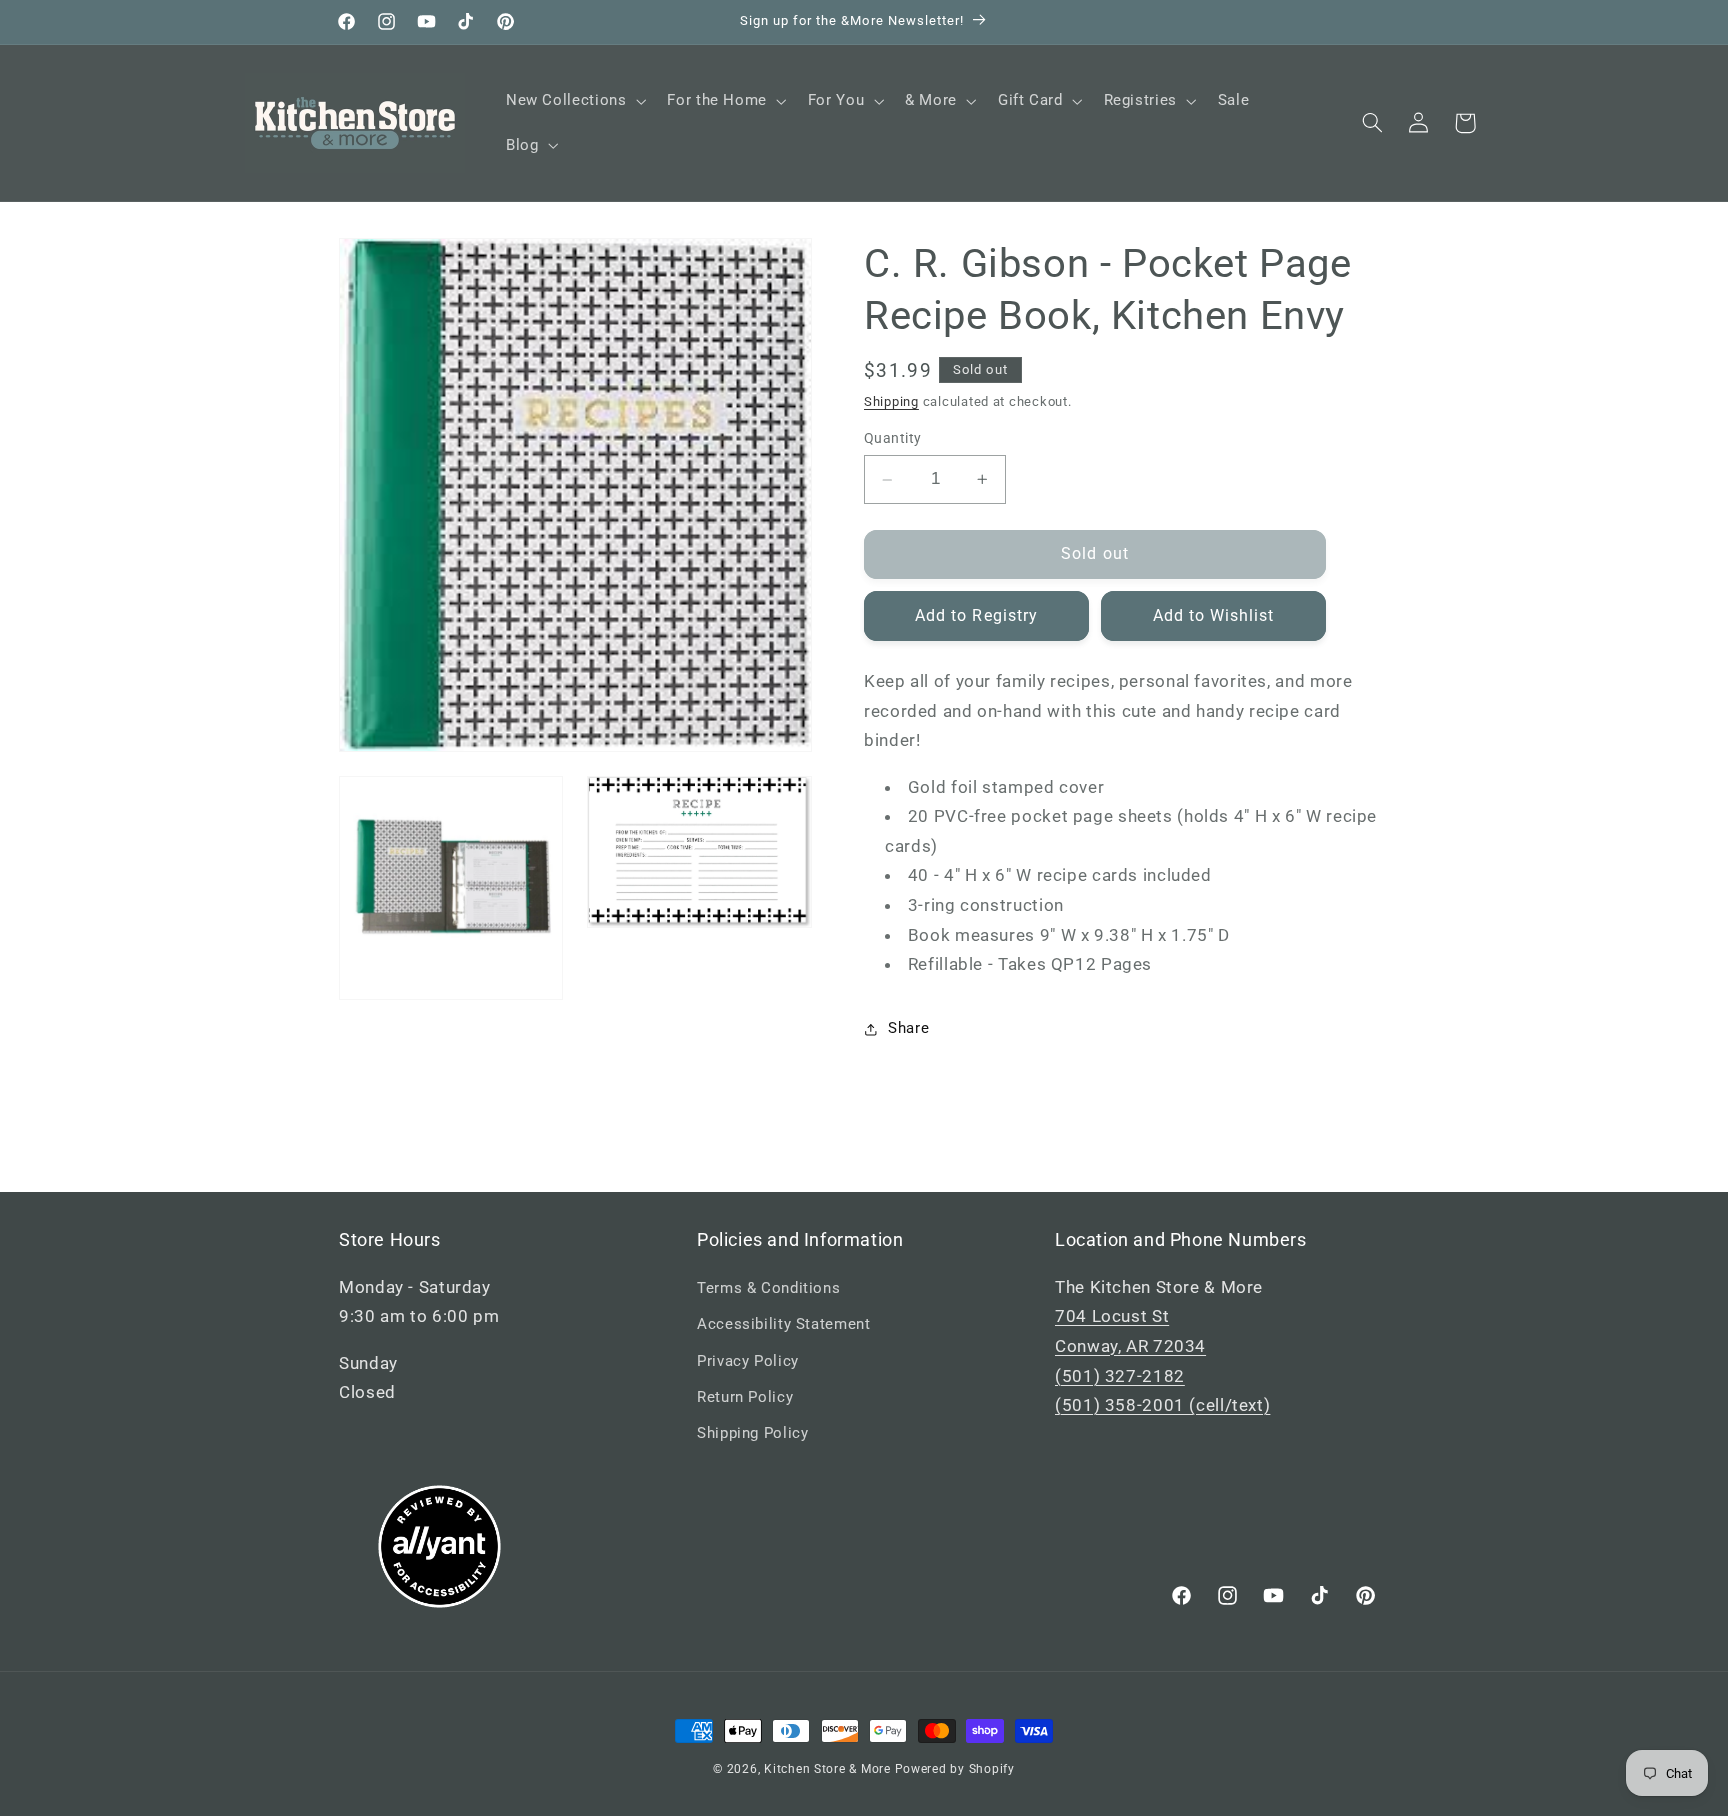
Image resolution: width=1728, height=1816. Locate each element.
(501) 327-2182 (1120, 1376)
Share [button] (908, 1028)
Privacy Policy (748, 1361)
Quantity (892, 439)
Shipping (891, 401)
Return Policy (745, 1397)
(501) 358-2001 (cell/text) (1162, 1405)
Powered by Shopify (955, 1769)
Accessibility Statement (784, 1324)
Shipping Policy (752, 1433)
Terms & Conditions (768, 1288)
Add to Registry (976, 615)
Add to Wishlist (1214, 615)
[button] (573, 101)
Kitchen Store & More (827, 1769)
